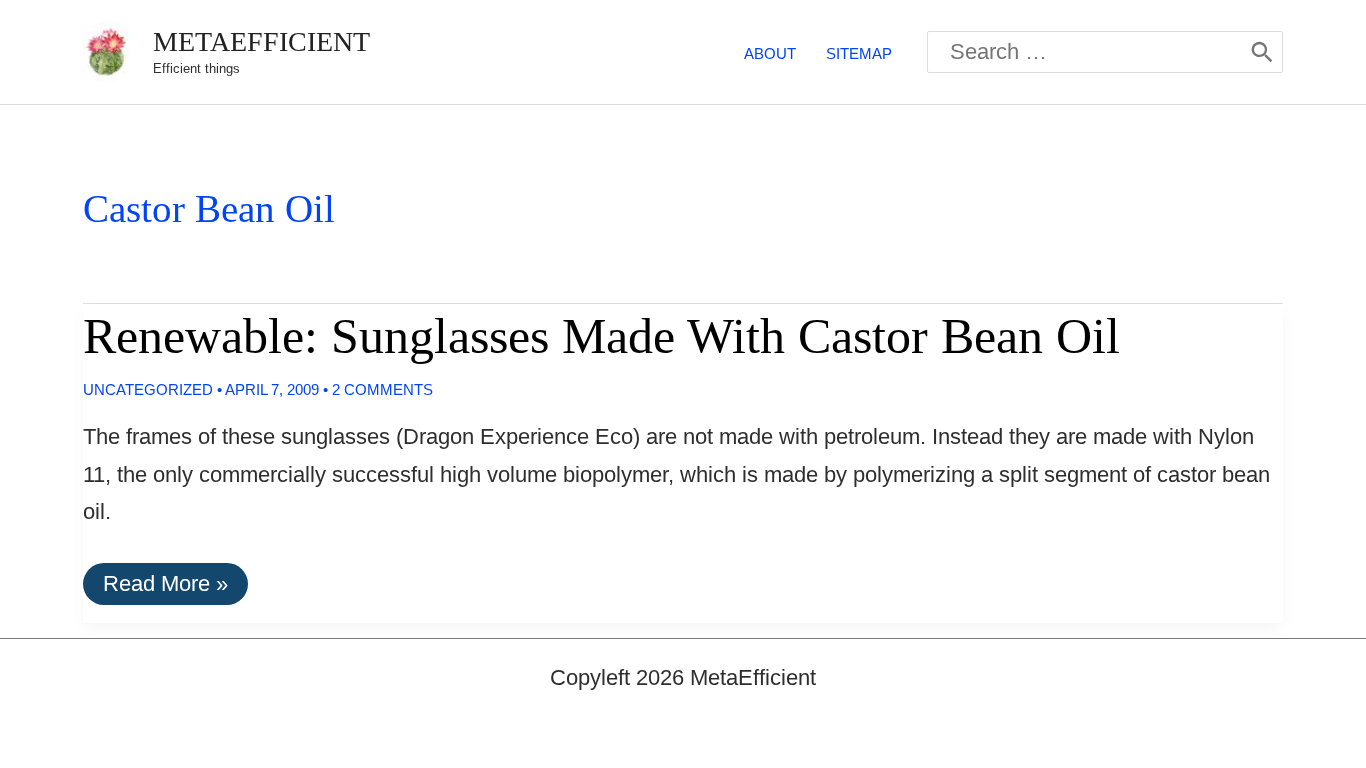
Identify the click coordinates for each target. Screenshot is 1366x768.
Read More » (165, 587)
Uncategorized (148, 389)
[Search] (1262, 52)
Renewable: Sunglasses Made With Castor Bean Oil (601, 336)
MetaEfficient (261, 41)
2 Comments (382, 389)
